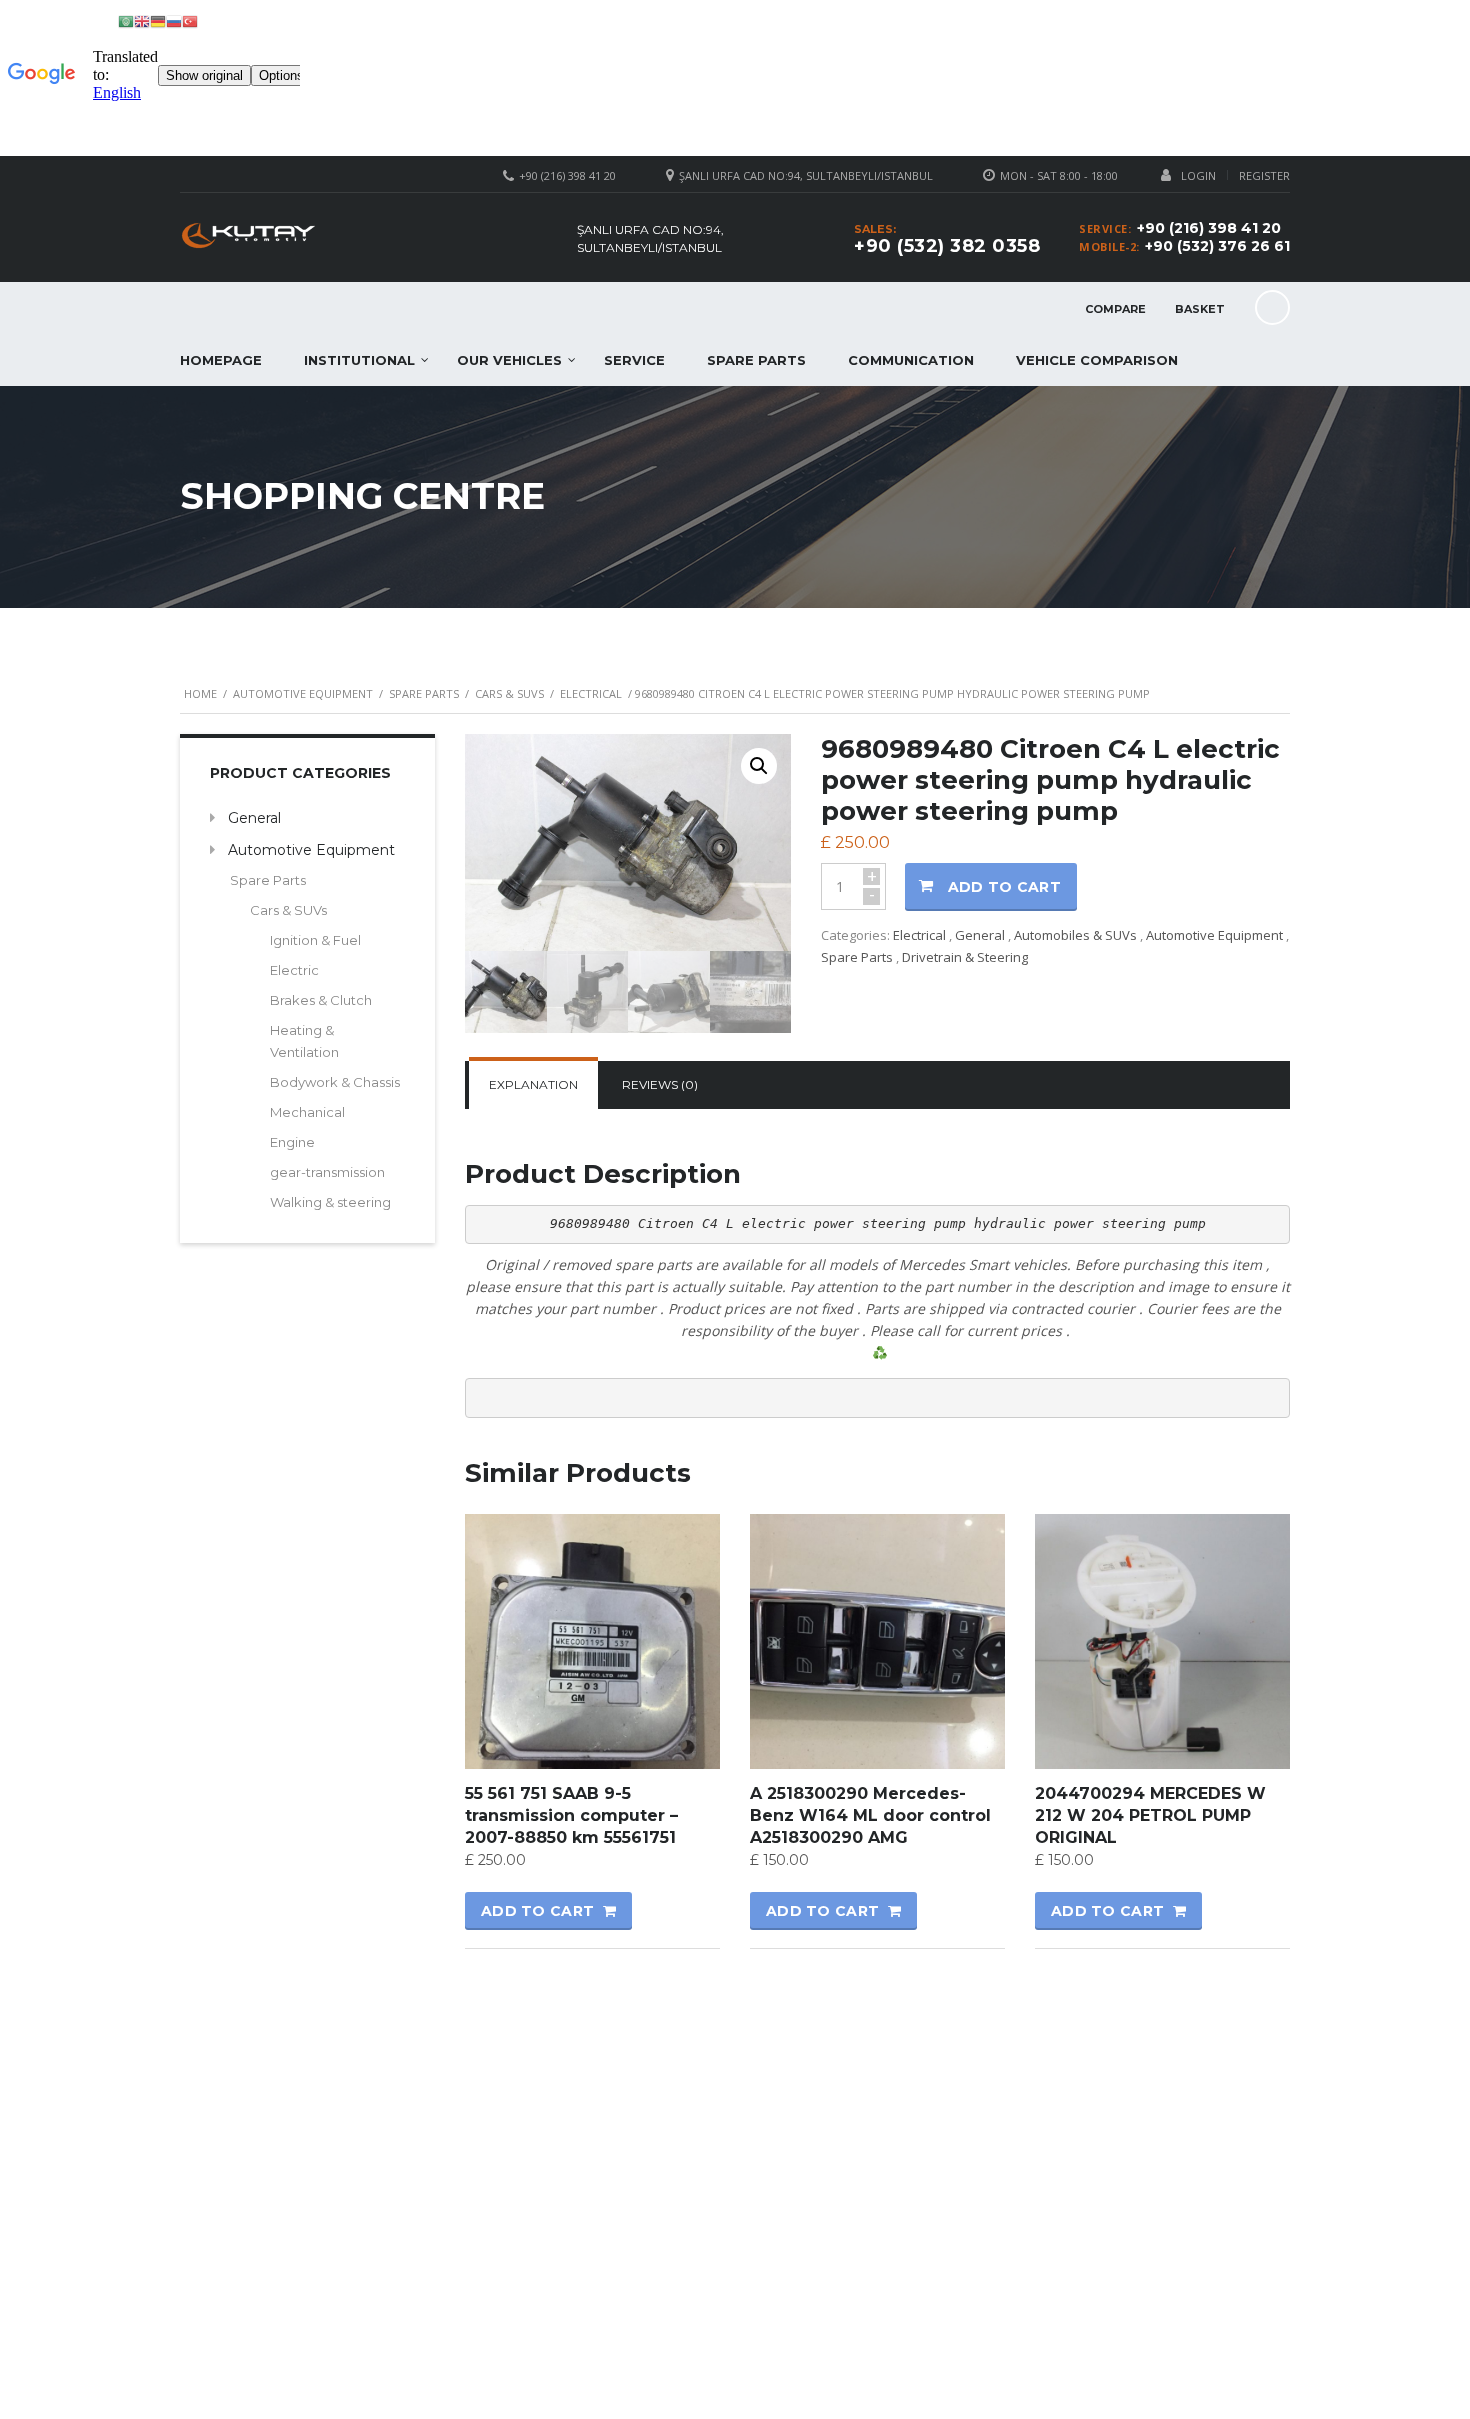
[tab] (533, 1085)
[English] (142, 20)
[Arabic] (126, 20)
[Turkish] (190, 20)
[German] (158, 20)
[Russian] (174, 20)
